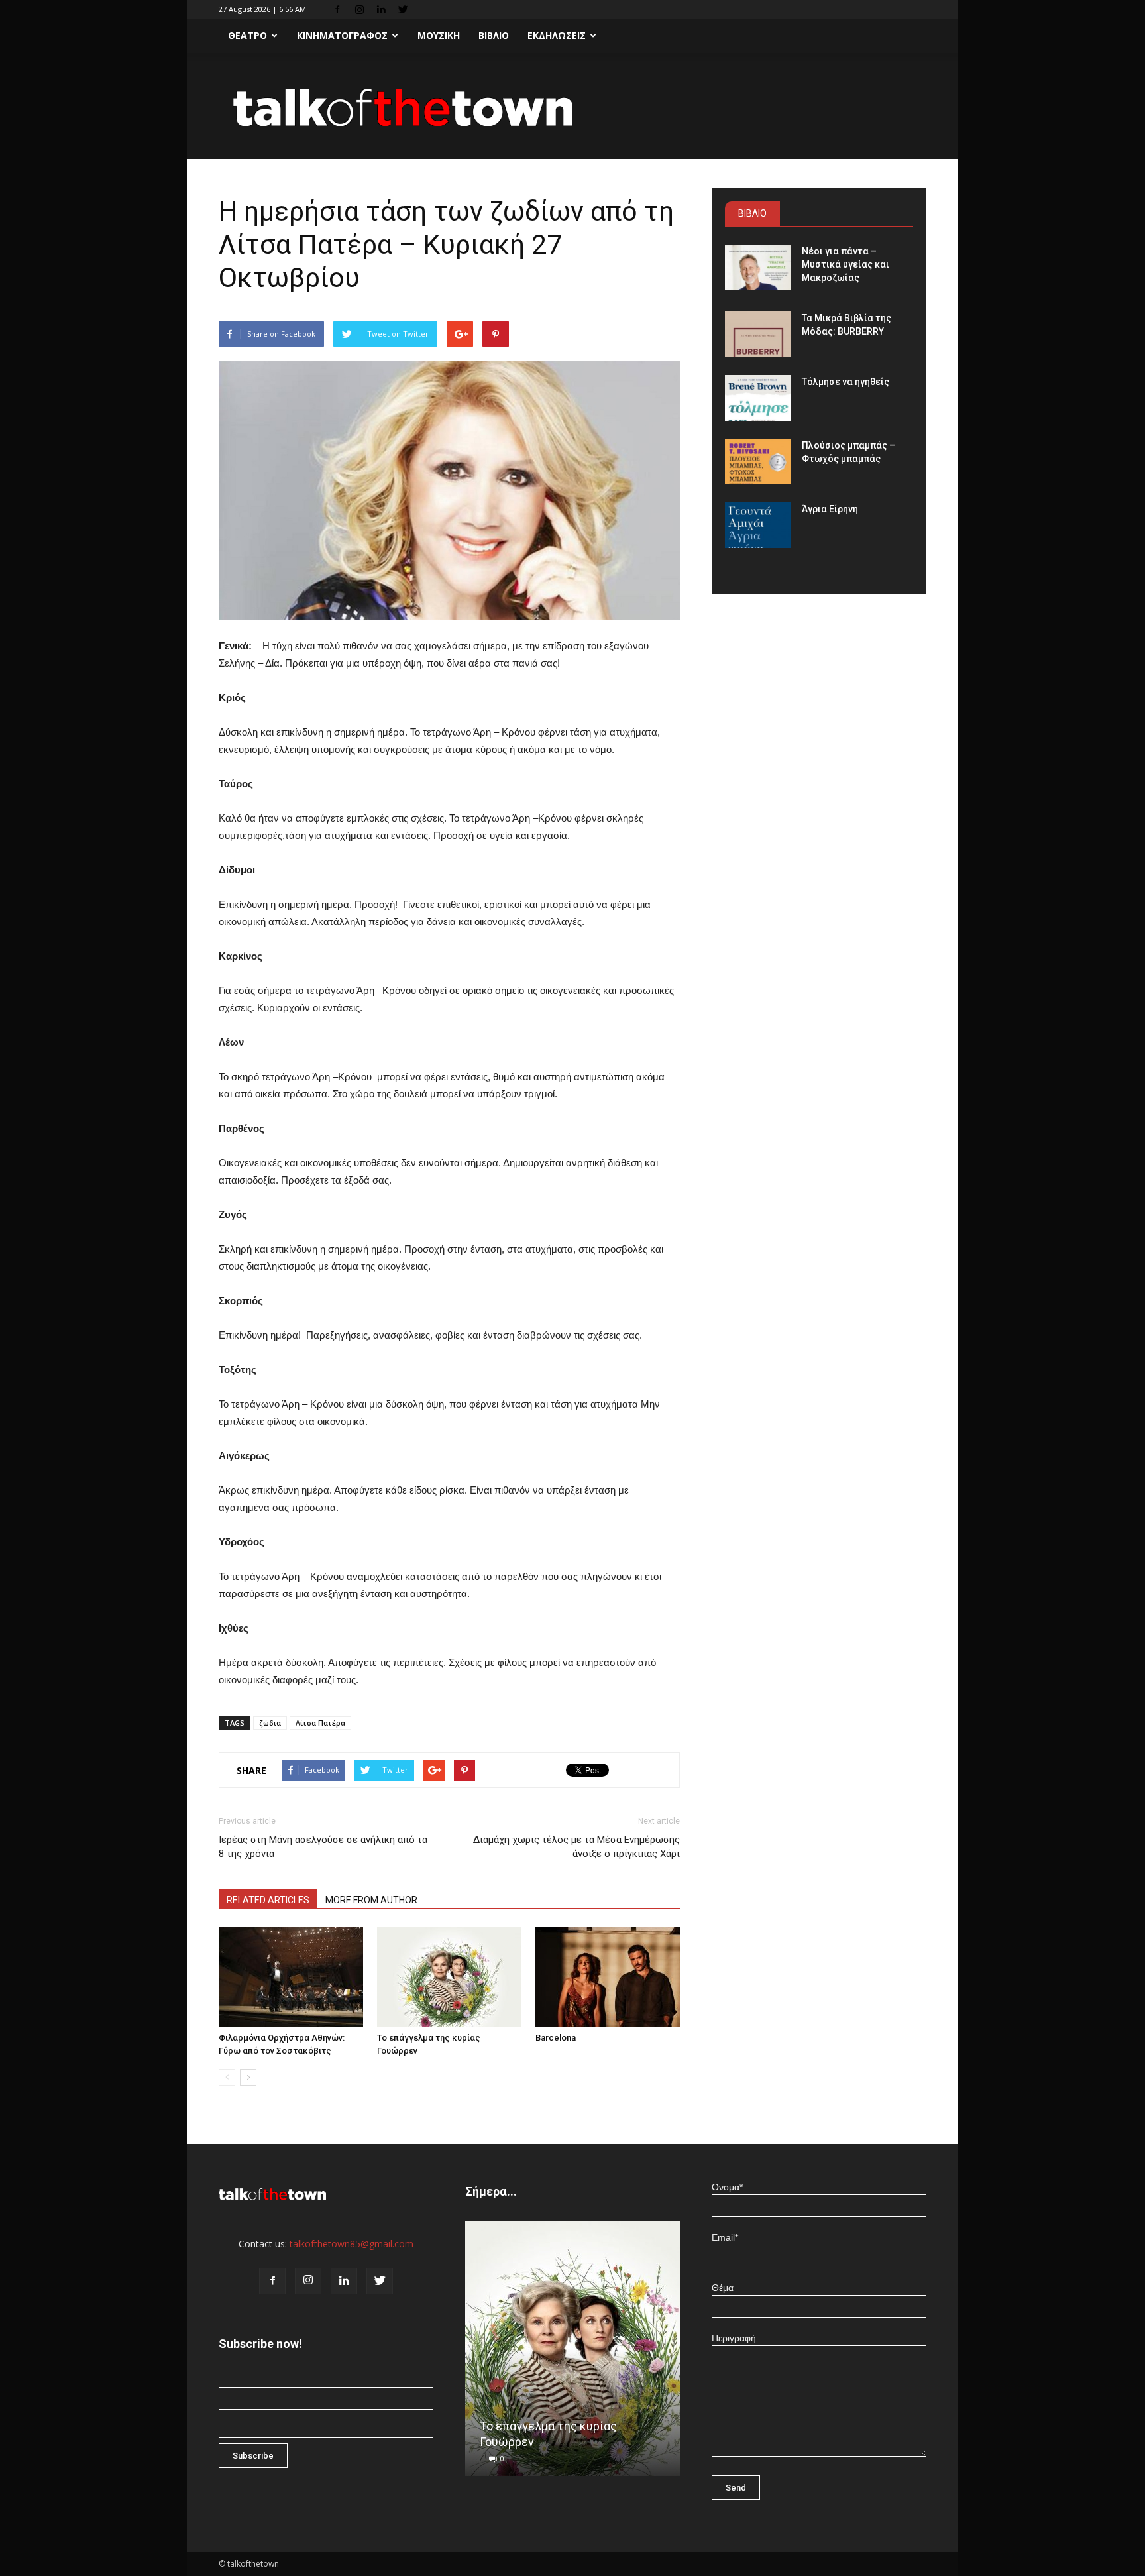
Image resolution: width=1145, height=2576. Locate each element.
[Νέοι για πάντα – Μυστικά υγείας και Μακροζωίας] (758, 267)
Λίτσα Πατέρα (320, 1723)
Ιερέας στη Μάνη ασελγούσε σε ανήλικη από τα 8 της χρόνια (323, 1847)
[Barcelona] (608, 1977)
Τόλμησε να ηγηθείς (845, 382)
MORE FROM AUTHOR (371, 1900)
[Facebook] (337, 9)
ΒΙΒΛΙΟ (494, 35)
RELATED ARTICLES (268, 1900)
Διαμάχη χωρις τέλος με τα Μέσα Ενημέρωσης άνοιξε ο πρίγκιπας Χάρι (576, 1847)
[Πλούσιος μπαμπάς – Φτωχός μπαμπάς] (758, 462)
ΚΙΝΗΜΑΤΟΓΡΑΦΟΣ (342, 35)
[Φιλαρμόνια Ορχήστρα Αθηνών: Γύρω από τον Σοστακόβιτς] (291, 1977)
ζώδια (270, 1723)
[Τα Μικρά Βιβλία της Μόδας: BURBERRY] (758, 334)
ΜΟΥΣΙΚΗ (439, 35)
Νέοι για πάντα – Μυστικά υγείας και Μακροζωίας (845, 264)
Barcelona (556, 2038)
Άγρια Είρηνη (830, 509)
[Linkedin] (381, 9)
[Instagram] (359, 9)
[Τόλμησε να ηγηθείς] (758, 398)
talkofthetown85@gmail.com (352, 2244)
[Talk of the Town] (572, 107)
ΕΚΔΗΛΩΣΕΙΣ (557, 35)
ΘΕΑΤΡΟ (247, 35)
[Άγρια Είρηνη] (758, 525)
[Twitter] (403, 9)
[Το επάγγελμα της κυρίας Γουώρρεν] (449, 1977)
